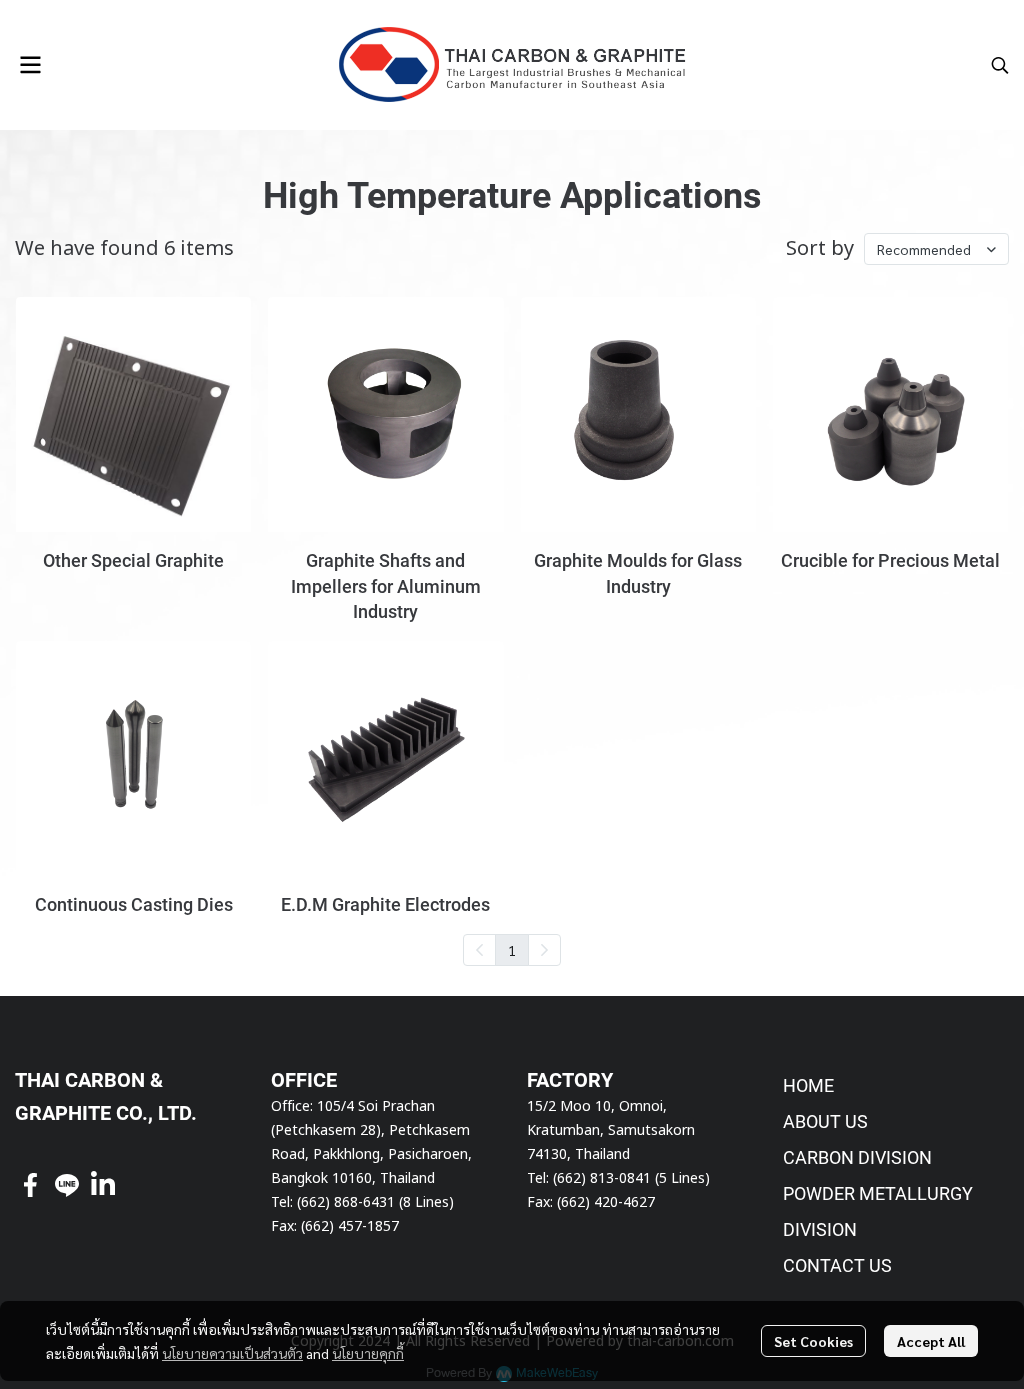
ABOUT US (825, 1121)
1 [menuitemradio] (512, 950)
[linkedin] (103, 1185)
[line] (67, 1185)
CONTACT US (837, 1265)
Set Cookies (813, 1341)
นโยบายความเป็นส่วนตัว (232, 1353)
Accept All (931, 1341)
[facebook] (31, 1185)
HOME (808, 1085)
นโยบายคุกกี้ (368, 1353)
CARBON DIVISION (857, 1157)
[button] (1000, 65)
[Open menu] (30, 65)
